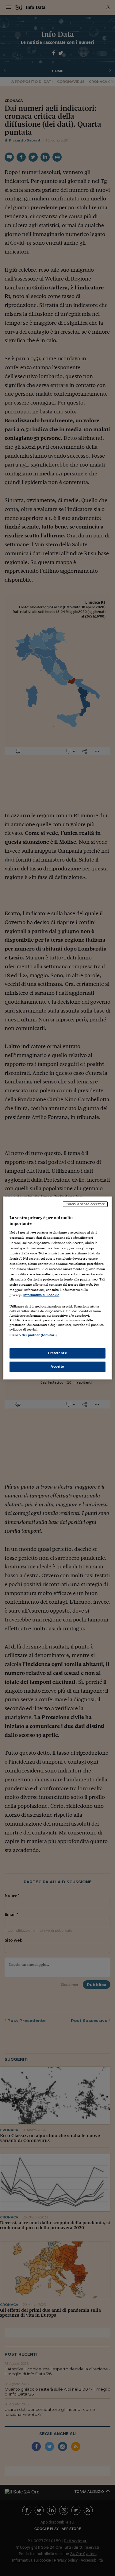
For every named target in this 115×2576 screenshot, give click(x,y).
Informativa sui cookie (41, 1295)
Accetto (57, 1366)
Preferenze (58, 1353)
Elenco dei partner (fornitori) (33, 1335)
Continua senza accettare (85, 1204)
